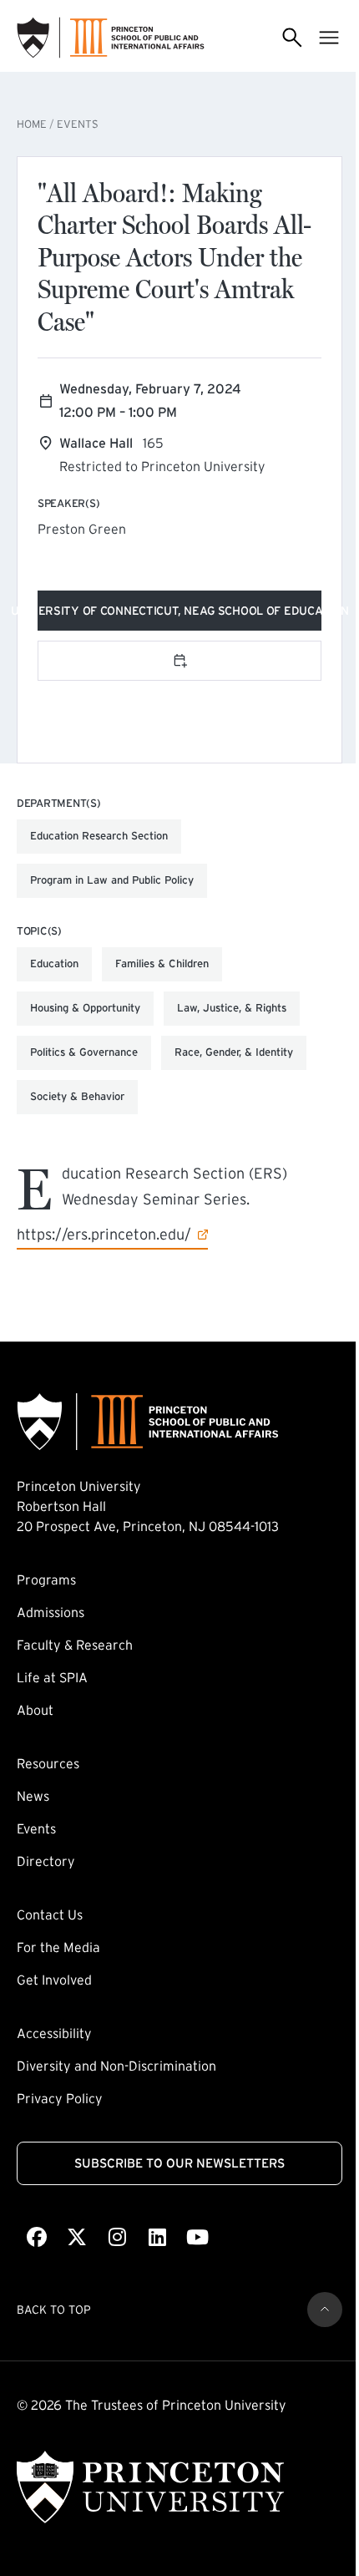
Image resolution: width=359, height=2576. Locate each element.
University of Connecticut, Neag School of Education (179, 614)
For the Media (58, 1947)
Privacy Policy (60, 2098)
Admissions (51, 1612)
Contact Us (50, 1914)
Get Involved (54, 1980)
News (33, 1796)
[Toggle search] (292, 38)
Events (78, 124)
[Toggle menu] (329, 38)
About (35, 1710)
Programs (46, 1580)
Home (32, 124)
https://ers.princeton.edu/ (104, 1234)
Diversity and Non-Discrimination (116, 2066)
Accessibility (54, 2033)
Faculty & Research (75, 1645)
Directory (46, 1861)
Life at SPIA (52, 1677)
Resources (48, 1763)
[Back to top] (325, 2310)
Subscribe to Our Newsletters (179, 2163)
